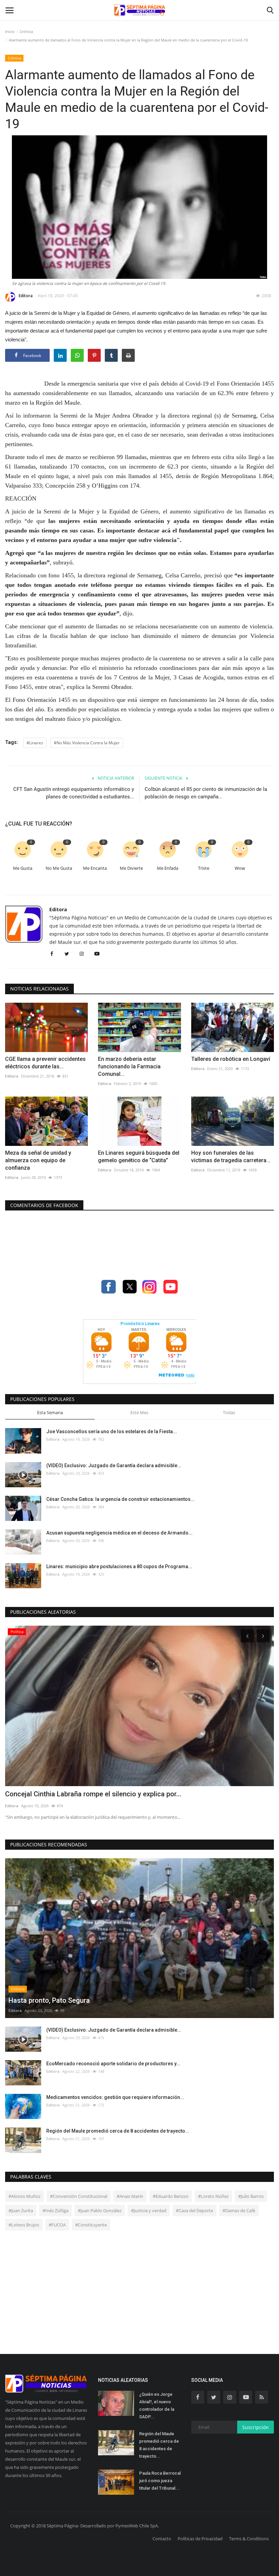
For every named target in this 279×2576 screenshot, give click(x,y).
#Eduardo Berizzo (171, 2196)
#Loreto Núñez (213, 2196)
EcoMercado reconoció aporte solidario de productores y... (113, 2064)
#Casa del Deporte (194, 2210)
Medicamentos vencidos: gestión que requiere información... (115, 2097)
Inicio (10, 31)
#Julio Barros (251, 2196)
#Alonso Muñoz (24, 2196)
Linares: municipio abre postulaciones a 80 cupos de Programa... (119, 1566)
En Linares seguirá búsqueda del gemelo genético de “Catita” (139, 1157)
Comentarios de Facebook (44, 1205)
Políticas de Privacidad (200, 2539)
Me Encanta (95, 868)
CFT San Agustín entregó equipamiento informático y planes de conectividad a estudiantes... (74, 793)
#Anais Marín (130, 2196)
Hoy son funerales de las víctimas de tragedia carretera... (231, 1157)
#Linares (35, 743)
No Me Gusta (59, 868)
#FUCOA (57, 2225)
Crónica (26, 31)
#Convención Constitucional (79, 2196)
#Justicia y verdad (149, 2210)
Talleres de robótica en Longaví (231, 1059)
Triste (204, 868)
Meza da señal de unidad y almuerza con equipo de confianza (38, 1160)
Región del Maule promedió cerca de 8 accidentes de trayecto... (118, 2131)
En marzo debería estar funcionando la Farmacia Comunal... (129, 1066)
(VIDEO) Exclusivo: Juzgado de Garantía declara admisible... (114, 1465)
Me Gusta (23, 868)
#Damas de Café (239, 2210)
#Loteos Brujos (24, 2225)
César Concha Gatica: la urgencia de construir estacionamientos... (120, 1499)
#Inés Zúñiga (55, 2210)
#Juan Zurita (21, 2210)
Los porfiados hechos (39, 1794)
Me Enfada (168, 868)
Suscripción (256, 2427)
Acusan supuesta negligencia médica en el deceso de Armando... (119, 1533)
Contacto (162, 2539)
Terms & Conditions (249, 2539)
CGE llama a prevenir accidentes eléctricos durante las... (45, 1063)
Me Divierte (131, 868)
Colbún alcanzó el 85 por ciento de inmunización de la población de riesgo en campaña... (206, 793)
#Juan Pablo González (100, 2210)
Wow (240, 868)
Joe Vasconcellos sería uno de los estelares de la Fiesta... (112, 1431)
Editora (26, 296)
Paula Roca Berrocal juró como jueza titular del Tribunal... (160, 2481)
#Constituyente (91, 2225)
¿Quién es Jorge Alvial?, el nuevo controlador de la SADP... (157, 2405)
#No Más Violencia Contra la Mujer (87, 743)
